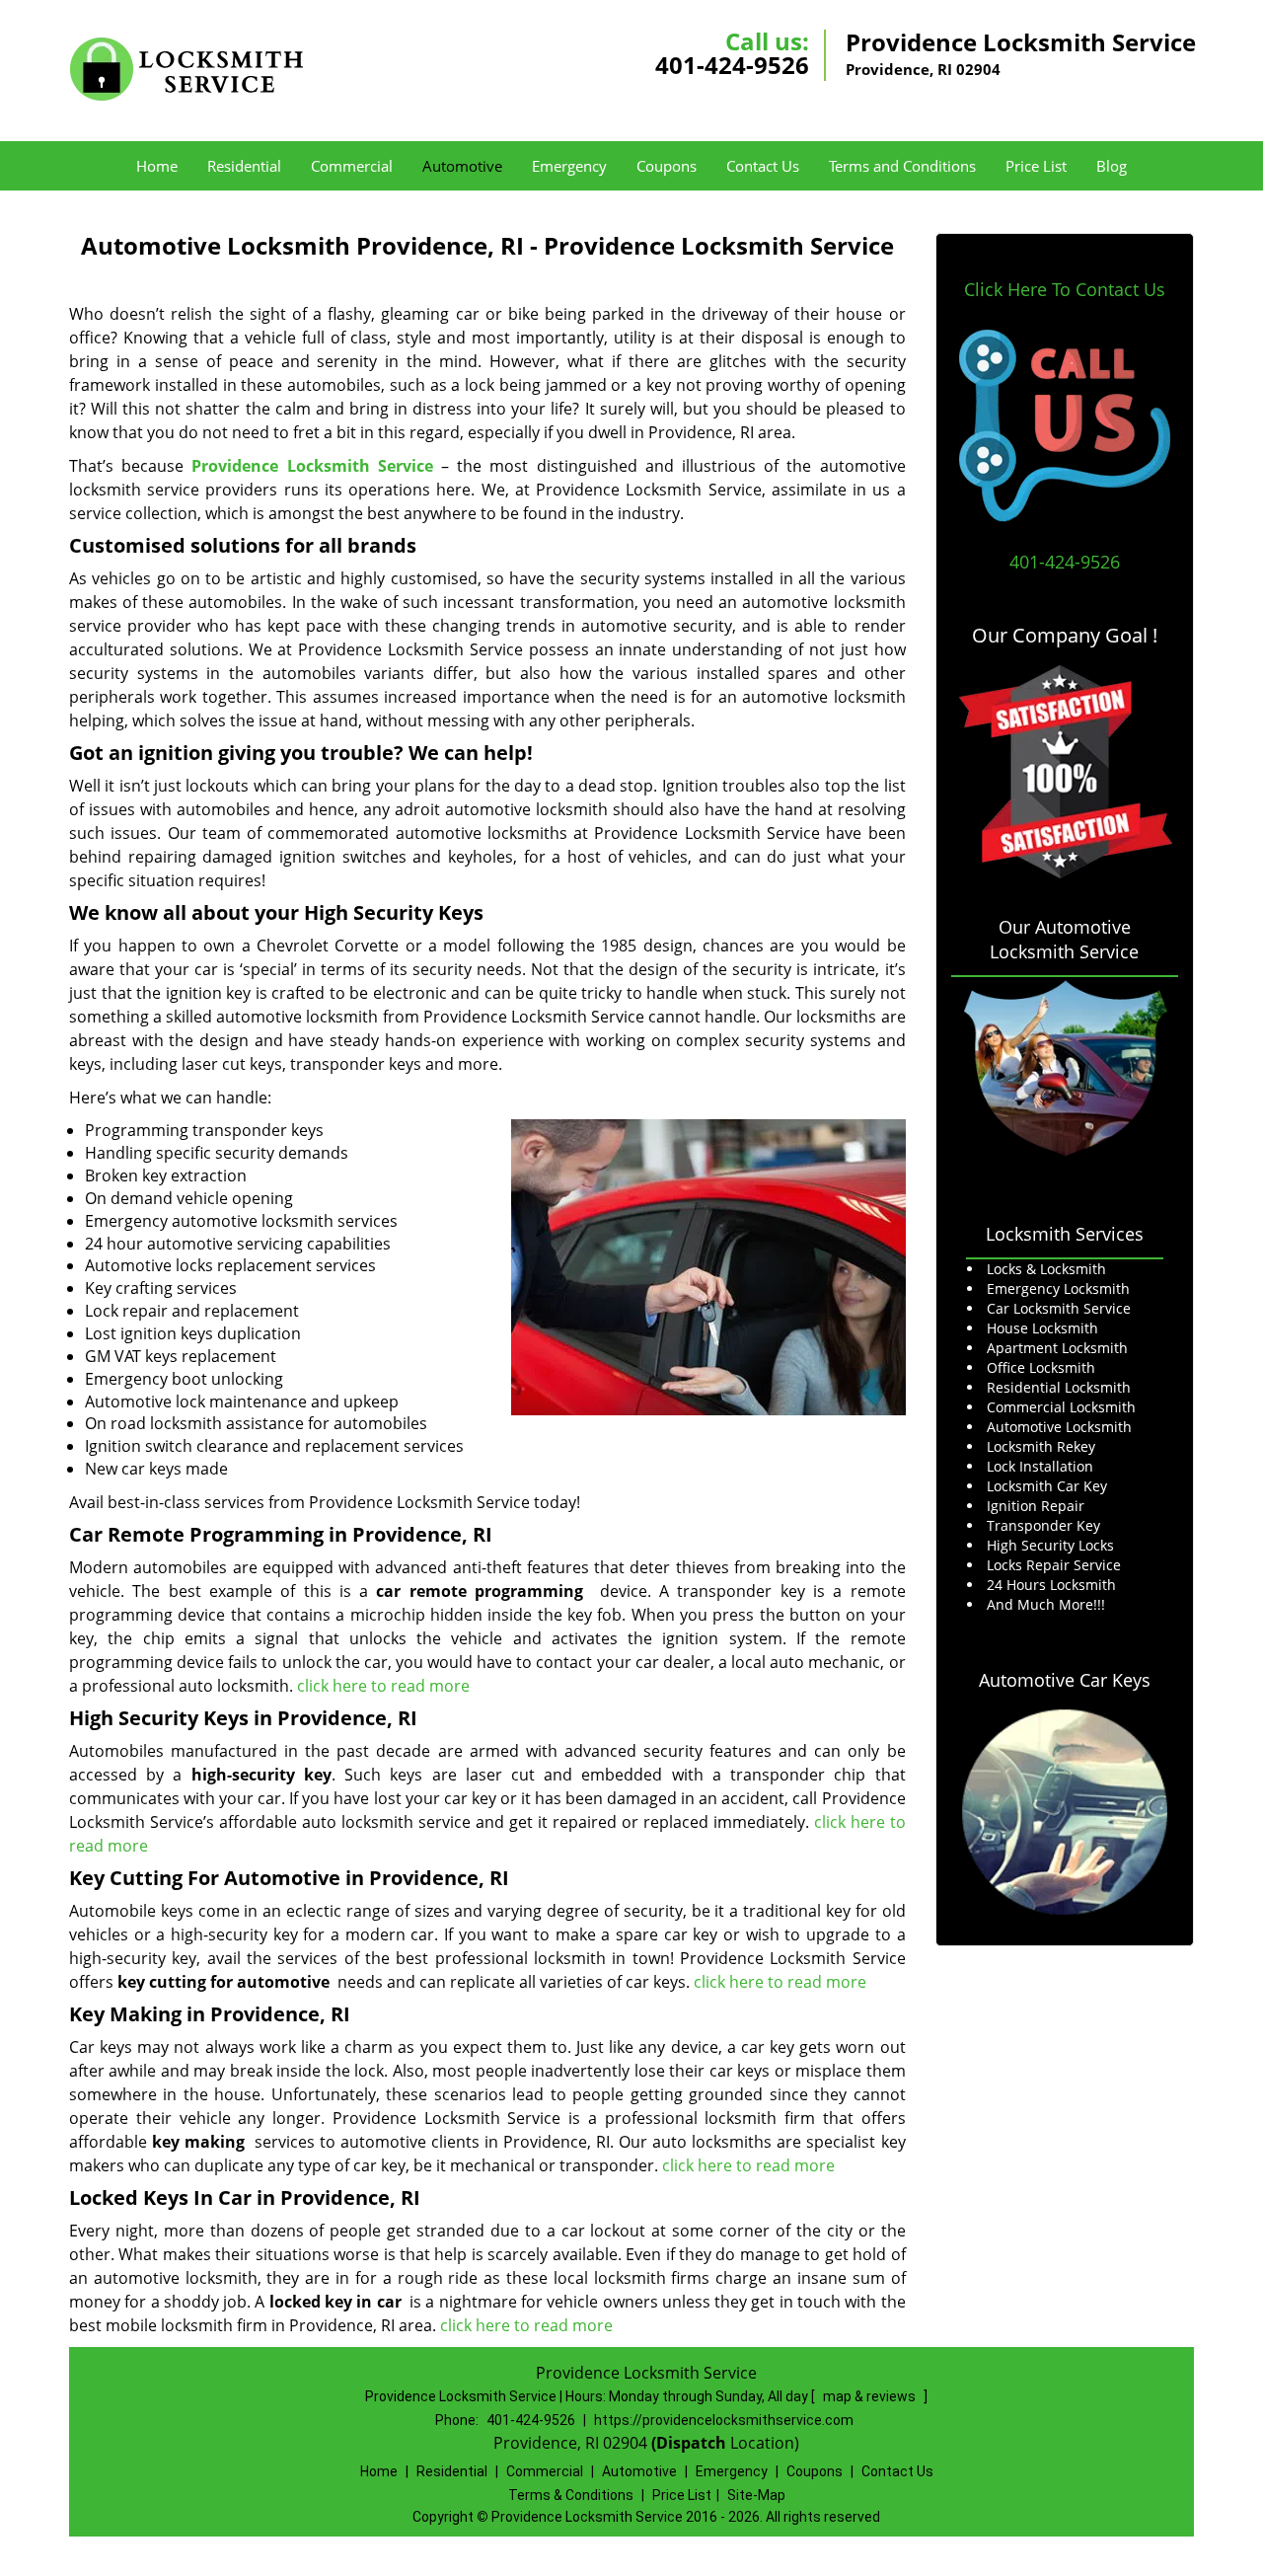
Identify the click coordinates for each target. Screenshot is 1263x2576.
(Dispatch (691, 2443)
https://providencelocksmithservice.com (724, 2420)
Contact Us (763, 166)
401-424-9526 (732, 65)
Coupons (667, 166)
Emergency (569, 166)
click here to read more (383, 1686)
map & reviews (871, 2396)
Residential (244, 166)
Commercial (352, 166)
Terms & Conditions (571, 2495)
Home (157, 166)
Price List (1036, 166)
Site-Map (756, 2495)
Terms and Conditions (902, 166)
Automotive (462, 166)
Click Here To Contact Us (1065, 289)
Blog (1112, 166)
